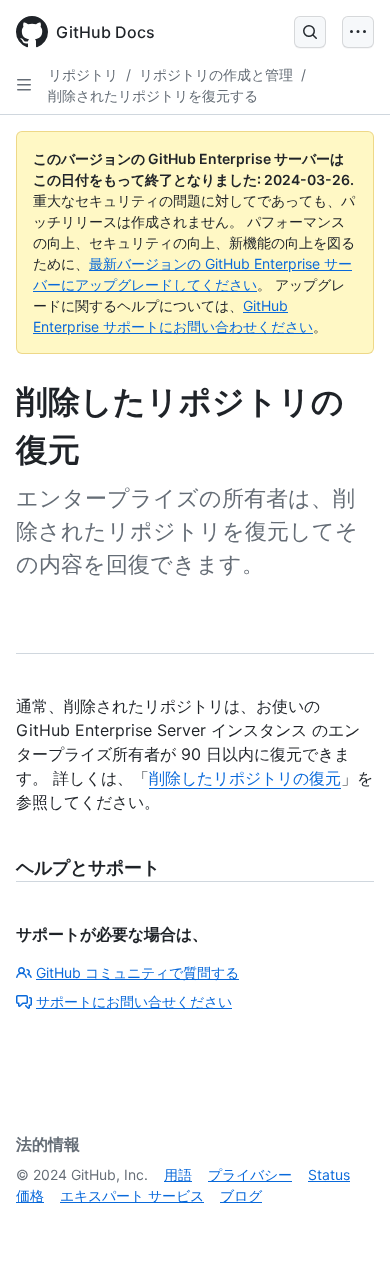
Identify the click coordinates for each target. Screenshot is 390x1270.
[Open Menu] (358, 32)
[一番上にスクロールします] (346, 1226)
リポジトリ (83, 74)
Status (329, 1174)
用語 (178, 1174)
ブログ (241, 1195)
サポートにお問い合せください (134, 1001)
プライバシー (250, 1174)
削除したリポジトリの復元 (245, 778)
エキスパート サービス (132, 1195)
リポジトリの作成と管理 (216, 74)
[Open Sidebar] (24, 85)
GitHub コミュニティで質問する (137, 972)
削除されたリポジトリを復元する (153, 95)
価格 (30, 1195)
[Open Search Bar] (310, 32)
